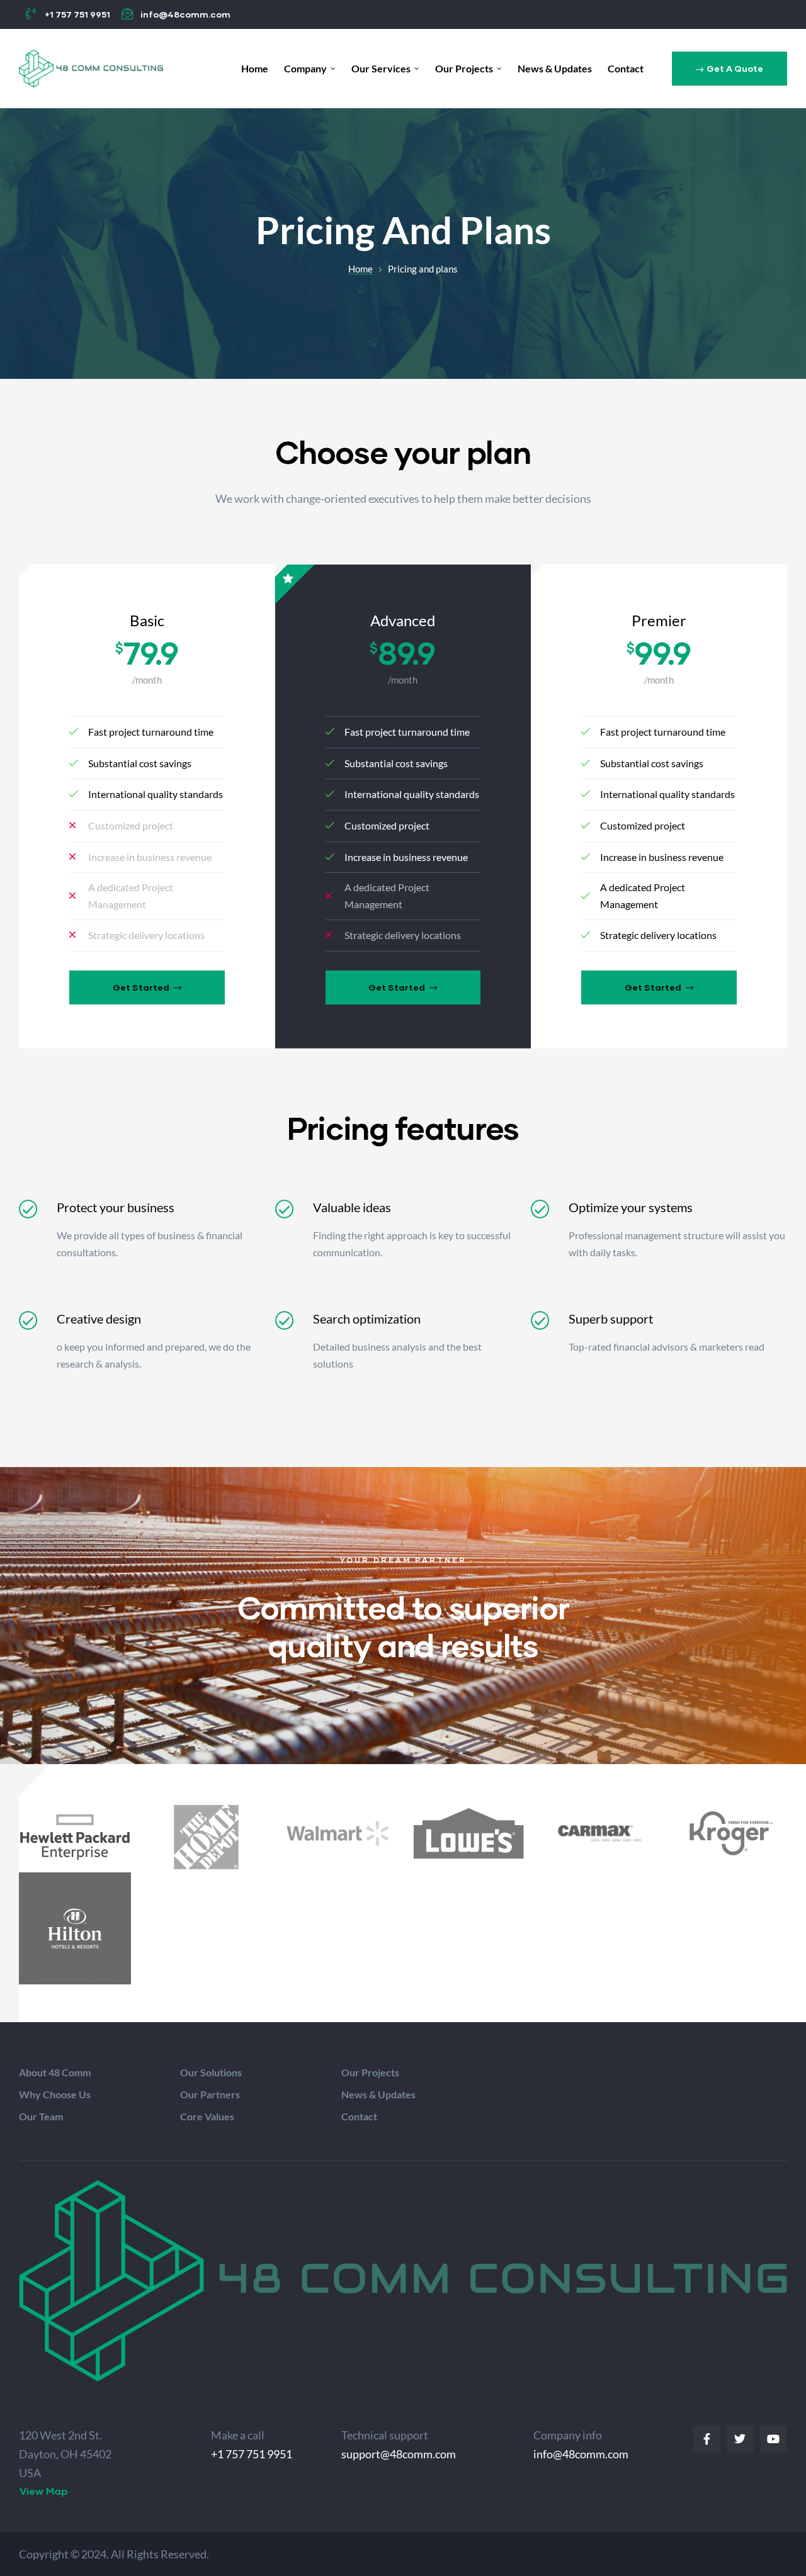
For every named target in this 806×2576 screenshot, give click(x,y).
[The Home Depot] (206, 1837)
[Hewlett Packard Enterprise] (75, 1837)
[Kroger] (731, 1833)
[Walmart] (338, 1833)
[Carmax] (599, 1833)
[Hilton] (75, 1928)
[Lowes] (468, 1833)
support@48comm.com (399, 2454)
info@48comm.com (581, 2454)
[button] (729, 69)
